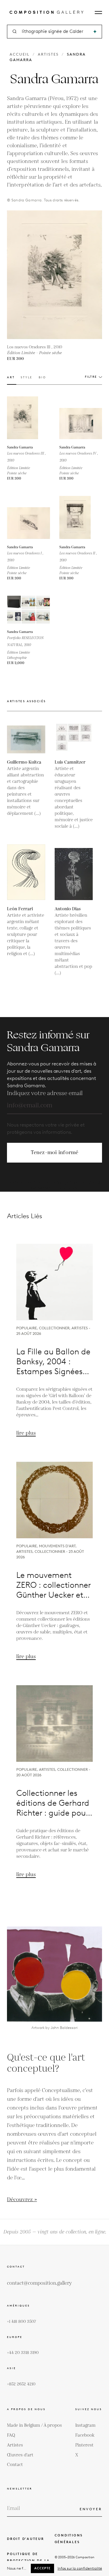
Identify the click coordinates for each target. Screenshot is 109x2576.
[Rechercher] (95, 32)
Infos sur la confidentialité (80, 2568)
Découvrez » (22, 2200)
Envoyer (91, 2509)
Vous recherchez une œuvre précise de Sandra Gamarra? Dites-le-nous (54, 1185)
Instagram (85, 2425)
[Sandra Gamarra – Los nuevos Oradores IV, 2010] (81, 418)
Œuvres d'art (20, 2455)
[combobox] (55, 32)
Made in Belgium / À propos (34, 2425)
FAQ (11, 2435)
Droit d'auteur (26, 2539)
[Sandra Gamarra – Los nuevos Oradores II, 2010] (81, 517)
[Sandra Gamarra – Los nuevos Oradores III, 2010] (28, 418)
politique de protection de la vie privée (28, 2561)
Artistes (48, 54)
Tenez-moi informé (55, 1153)
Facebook (85, 2435)
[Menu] (98, 13)
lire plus (26, 1433)
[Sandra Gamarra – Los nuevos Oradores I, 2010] (28, 517)
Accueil (20, 54)
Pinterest (84, 2445)
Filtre (91, 377)
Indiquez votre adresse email (45, 1093)
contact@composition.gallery (39, 2283)
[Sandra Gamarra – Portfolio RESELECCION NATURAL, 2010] (28, 610)
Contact (15, 2465)
